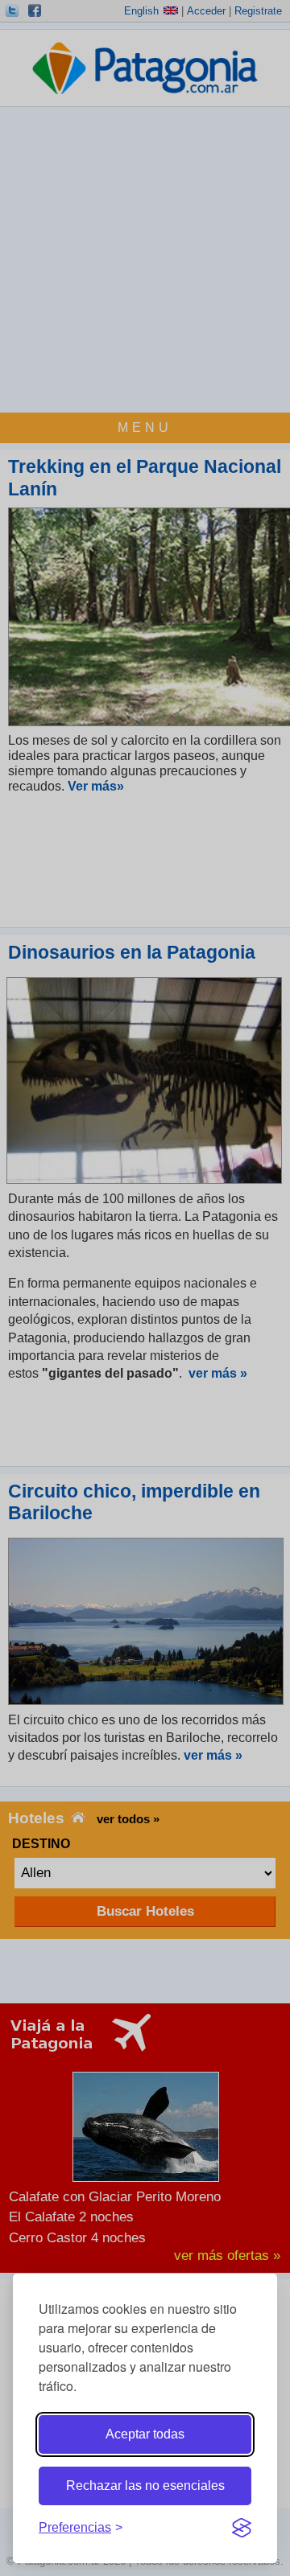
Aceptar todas (145, 2434)
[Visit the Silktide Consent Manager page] (242, 2528)
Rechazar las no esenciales (145, 2486)
